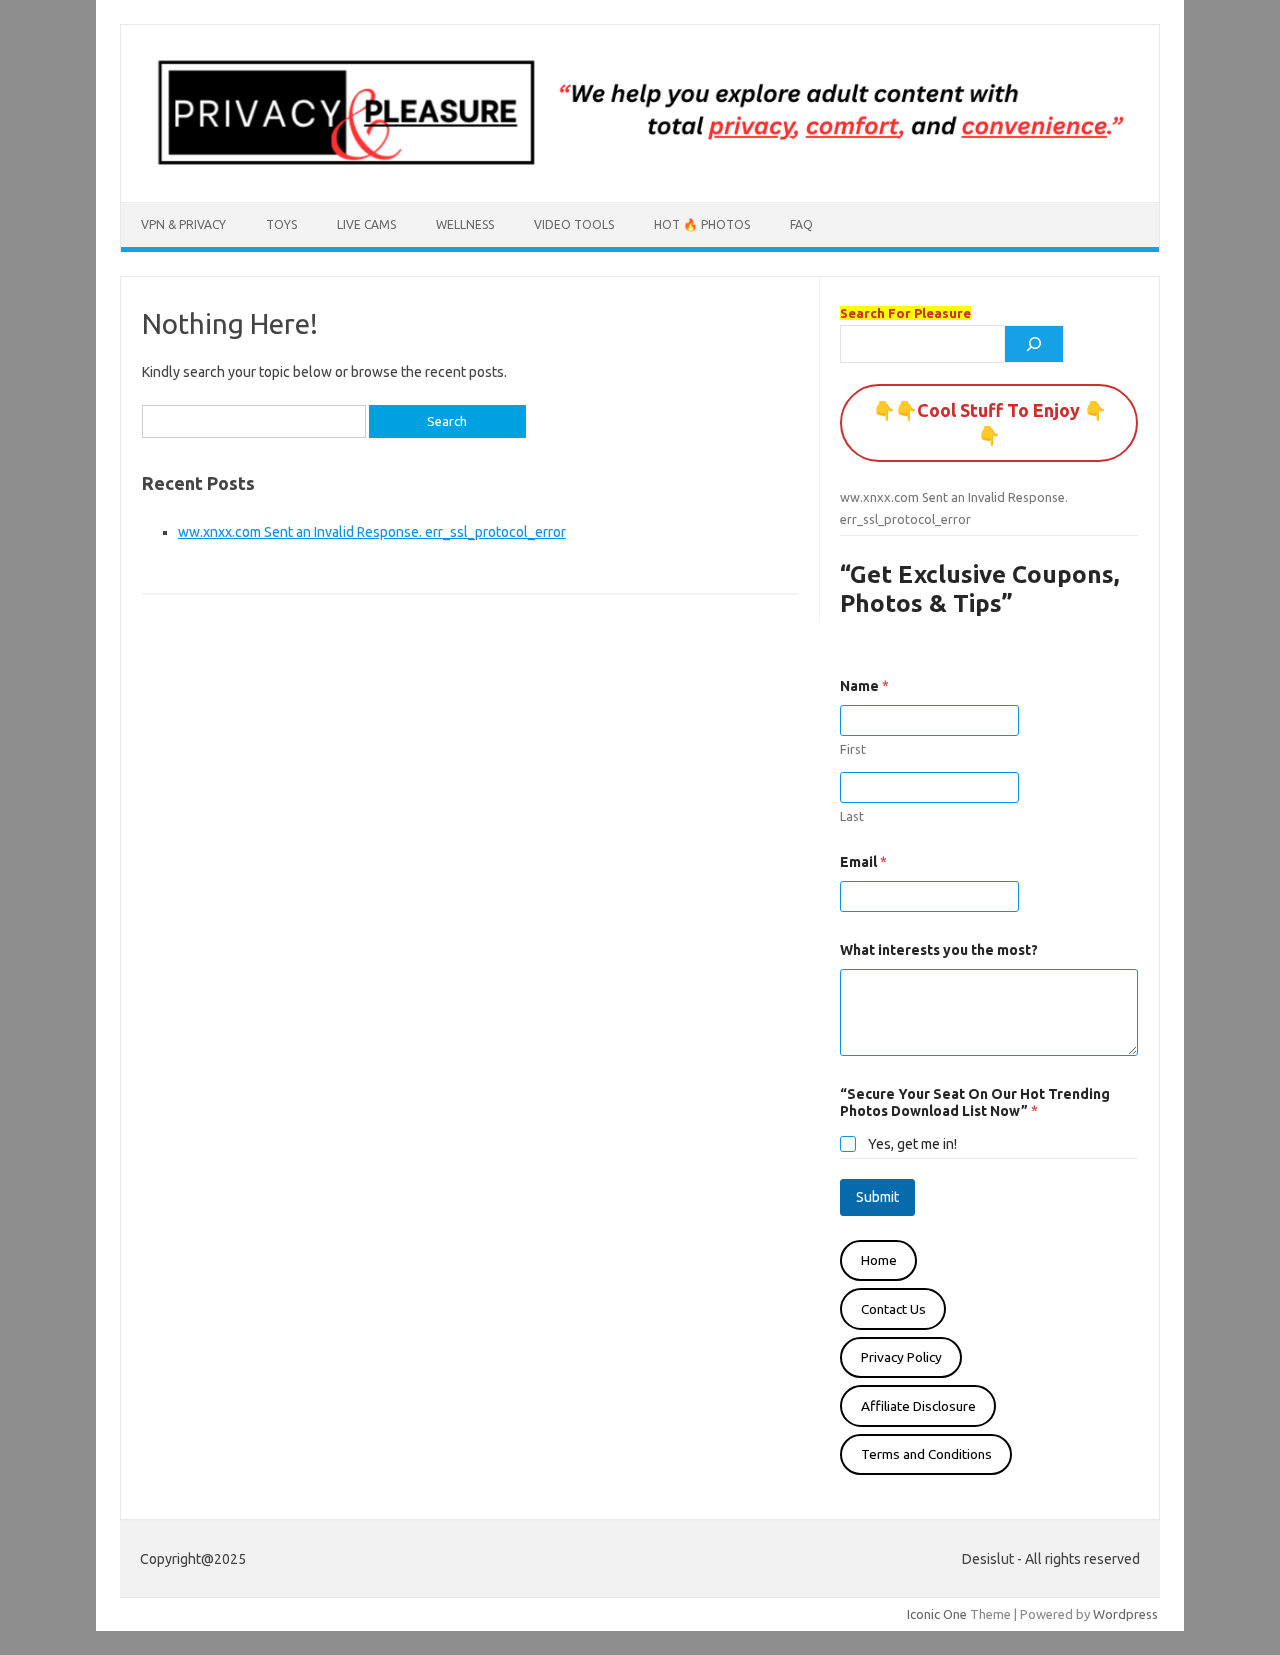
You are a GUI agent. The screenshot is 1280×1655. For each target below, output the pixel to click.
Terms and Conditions (926, 1454)
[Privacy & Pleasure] (640, 168)
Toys (281, 224)
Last (852, 816)
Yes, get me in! (912, 1144)
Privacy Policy (901, 1357)
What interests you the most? (939, 950)
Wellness (465, 224)
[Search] (1034, 344)
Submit (877, 1197)
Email (863, 862)
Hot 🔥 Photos (702, 224)
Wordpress (1125, 1614)
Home (879, 1260)
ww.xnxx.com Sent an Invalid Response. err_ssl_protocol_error (372, 532)
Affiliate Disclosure (918, 1406)
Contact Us (893, 1309)
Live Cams (366, 224)
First (853, 749)
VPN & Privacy (183, 224)
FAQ (801, 224)
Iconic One (937, 1614)
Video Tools (574, 224)
